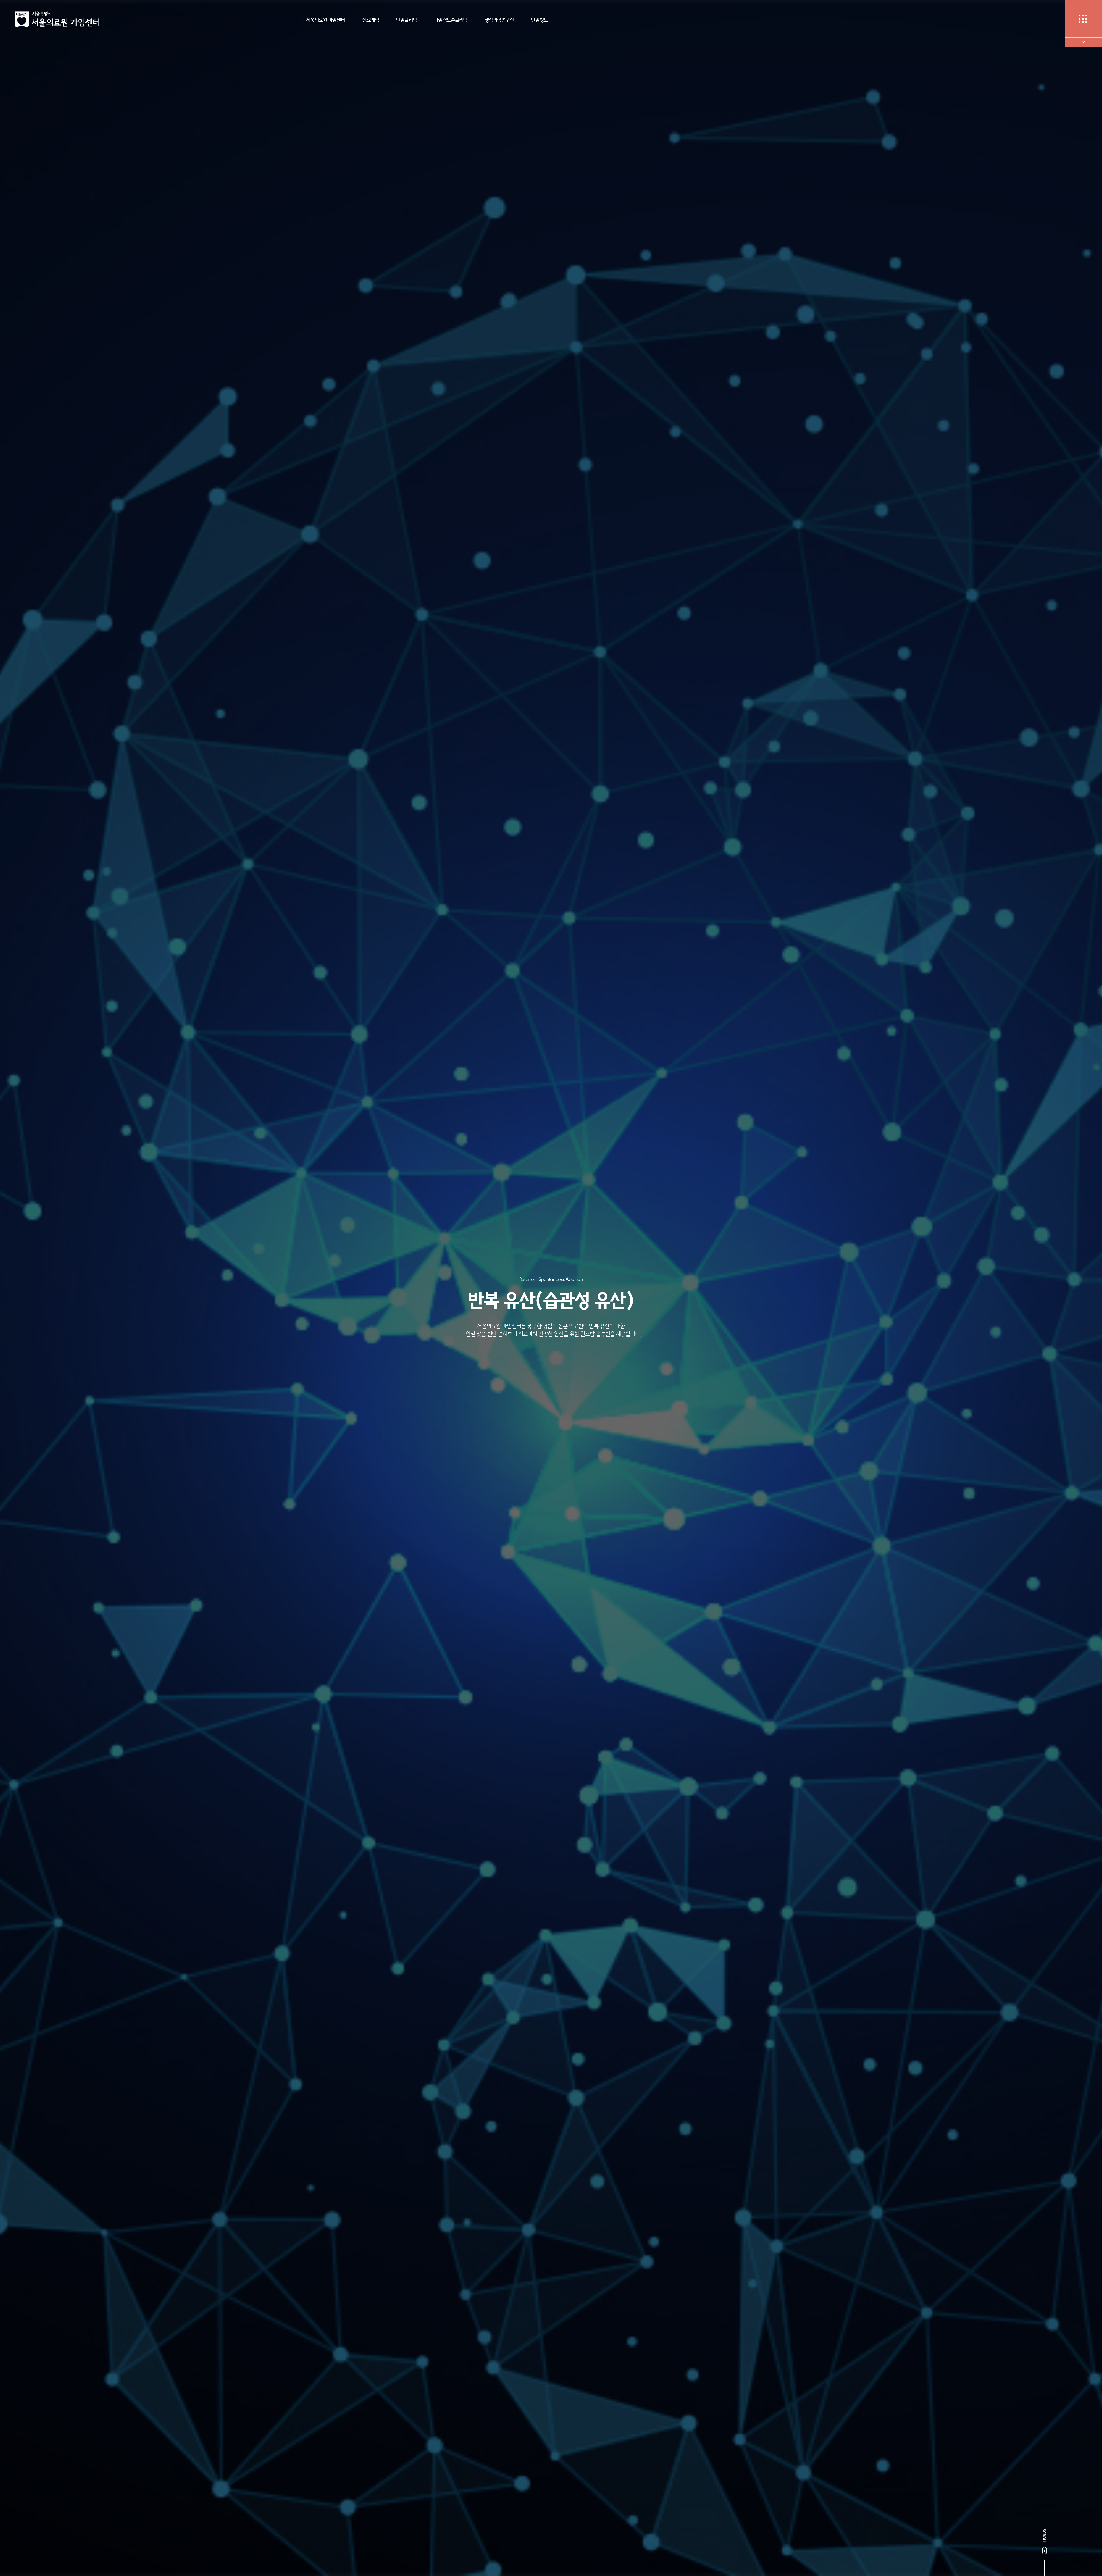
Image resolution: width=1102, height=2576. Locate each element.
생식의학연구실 (499, 20)
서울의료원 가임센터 (326, 20)
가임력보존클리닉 (451, 20)
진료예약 (370, 20)
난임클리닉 (407, 20)
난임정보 (540, 20)
